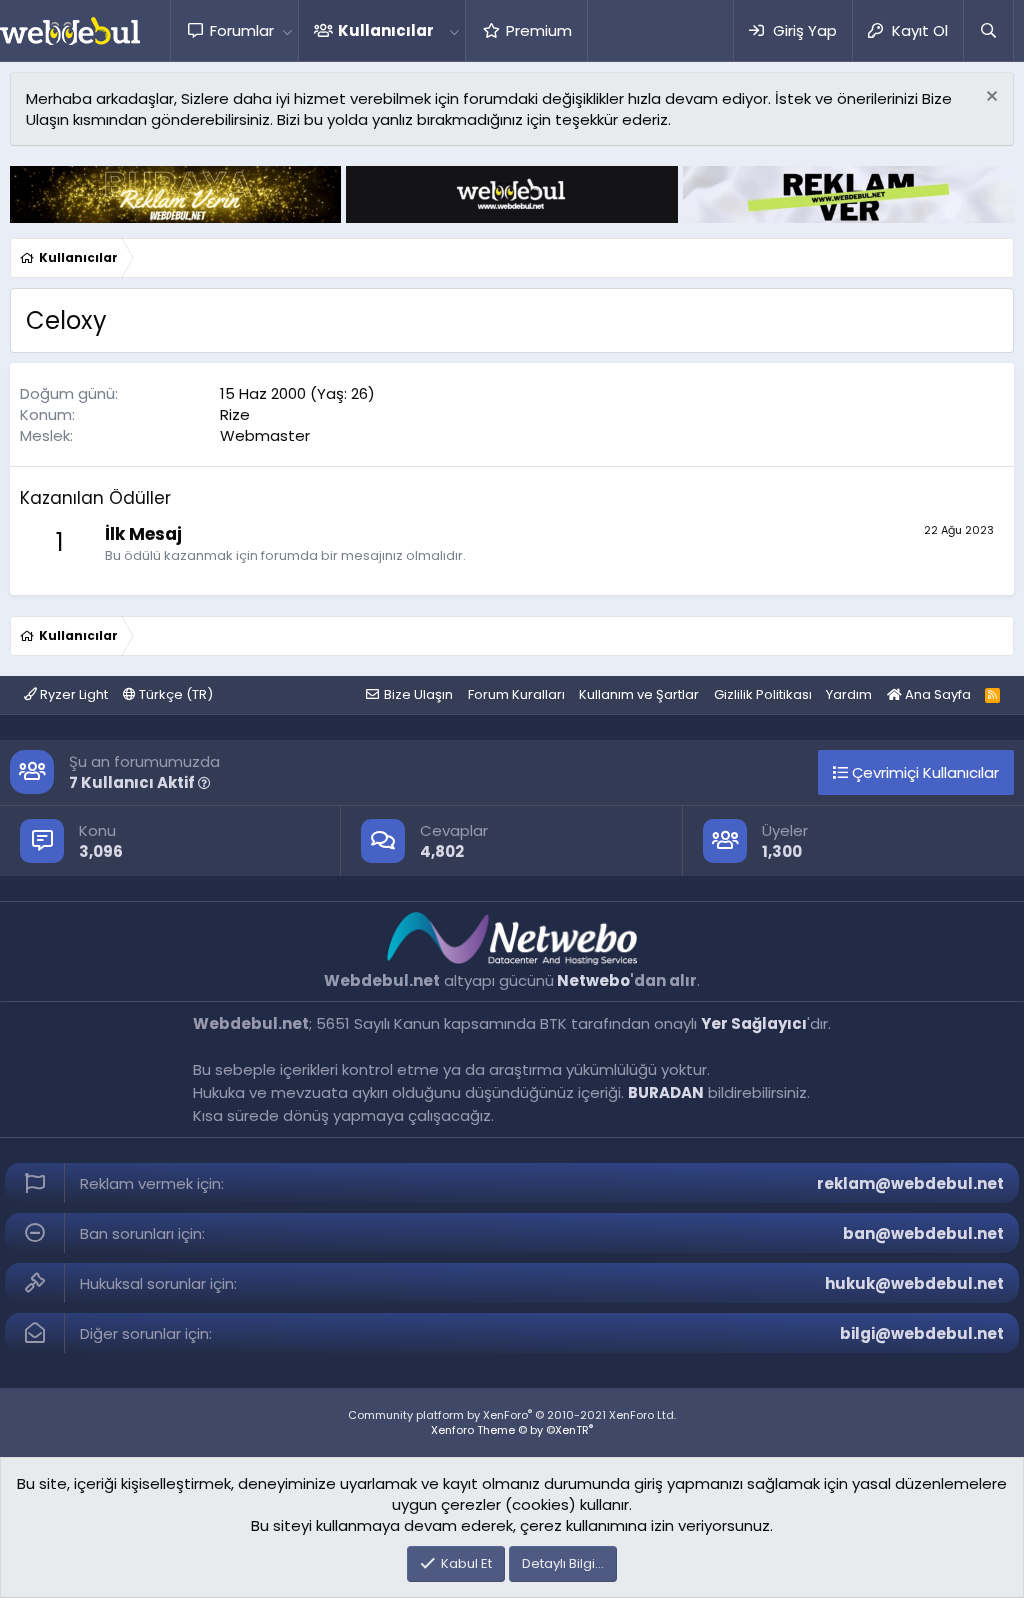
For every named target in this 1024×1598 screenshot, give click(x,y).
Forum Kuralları (516, 694)
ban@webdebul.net (923, 1233)
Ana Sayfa (936, 694)
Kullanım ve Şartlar (639, 694)
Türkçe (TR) (174, 694)
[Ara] (988, 30)
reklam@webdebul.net (910, 1183)
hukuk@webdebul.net (914, 1283)
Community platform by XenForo (512, 1415)
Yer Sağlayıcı (754, 1023)
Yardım (849, 694)
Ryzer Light (72, 694)
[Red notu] (989, 98)
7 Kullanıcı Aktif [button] (133, 782)
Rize (235, 414)
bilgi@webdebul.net (922, 1333)
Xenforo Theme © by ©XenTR (512, 1430)
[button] (287, 30)
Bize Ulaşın (418, 694)
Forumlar (242, 30)
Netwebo (593, 980)
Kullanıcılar (386, 30)
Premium (539, 30)
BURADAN (666, 1092)
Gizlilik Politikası (763, 694)
